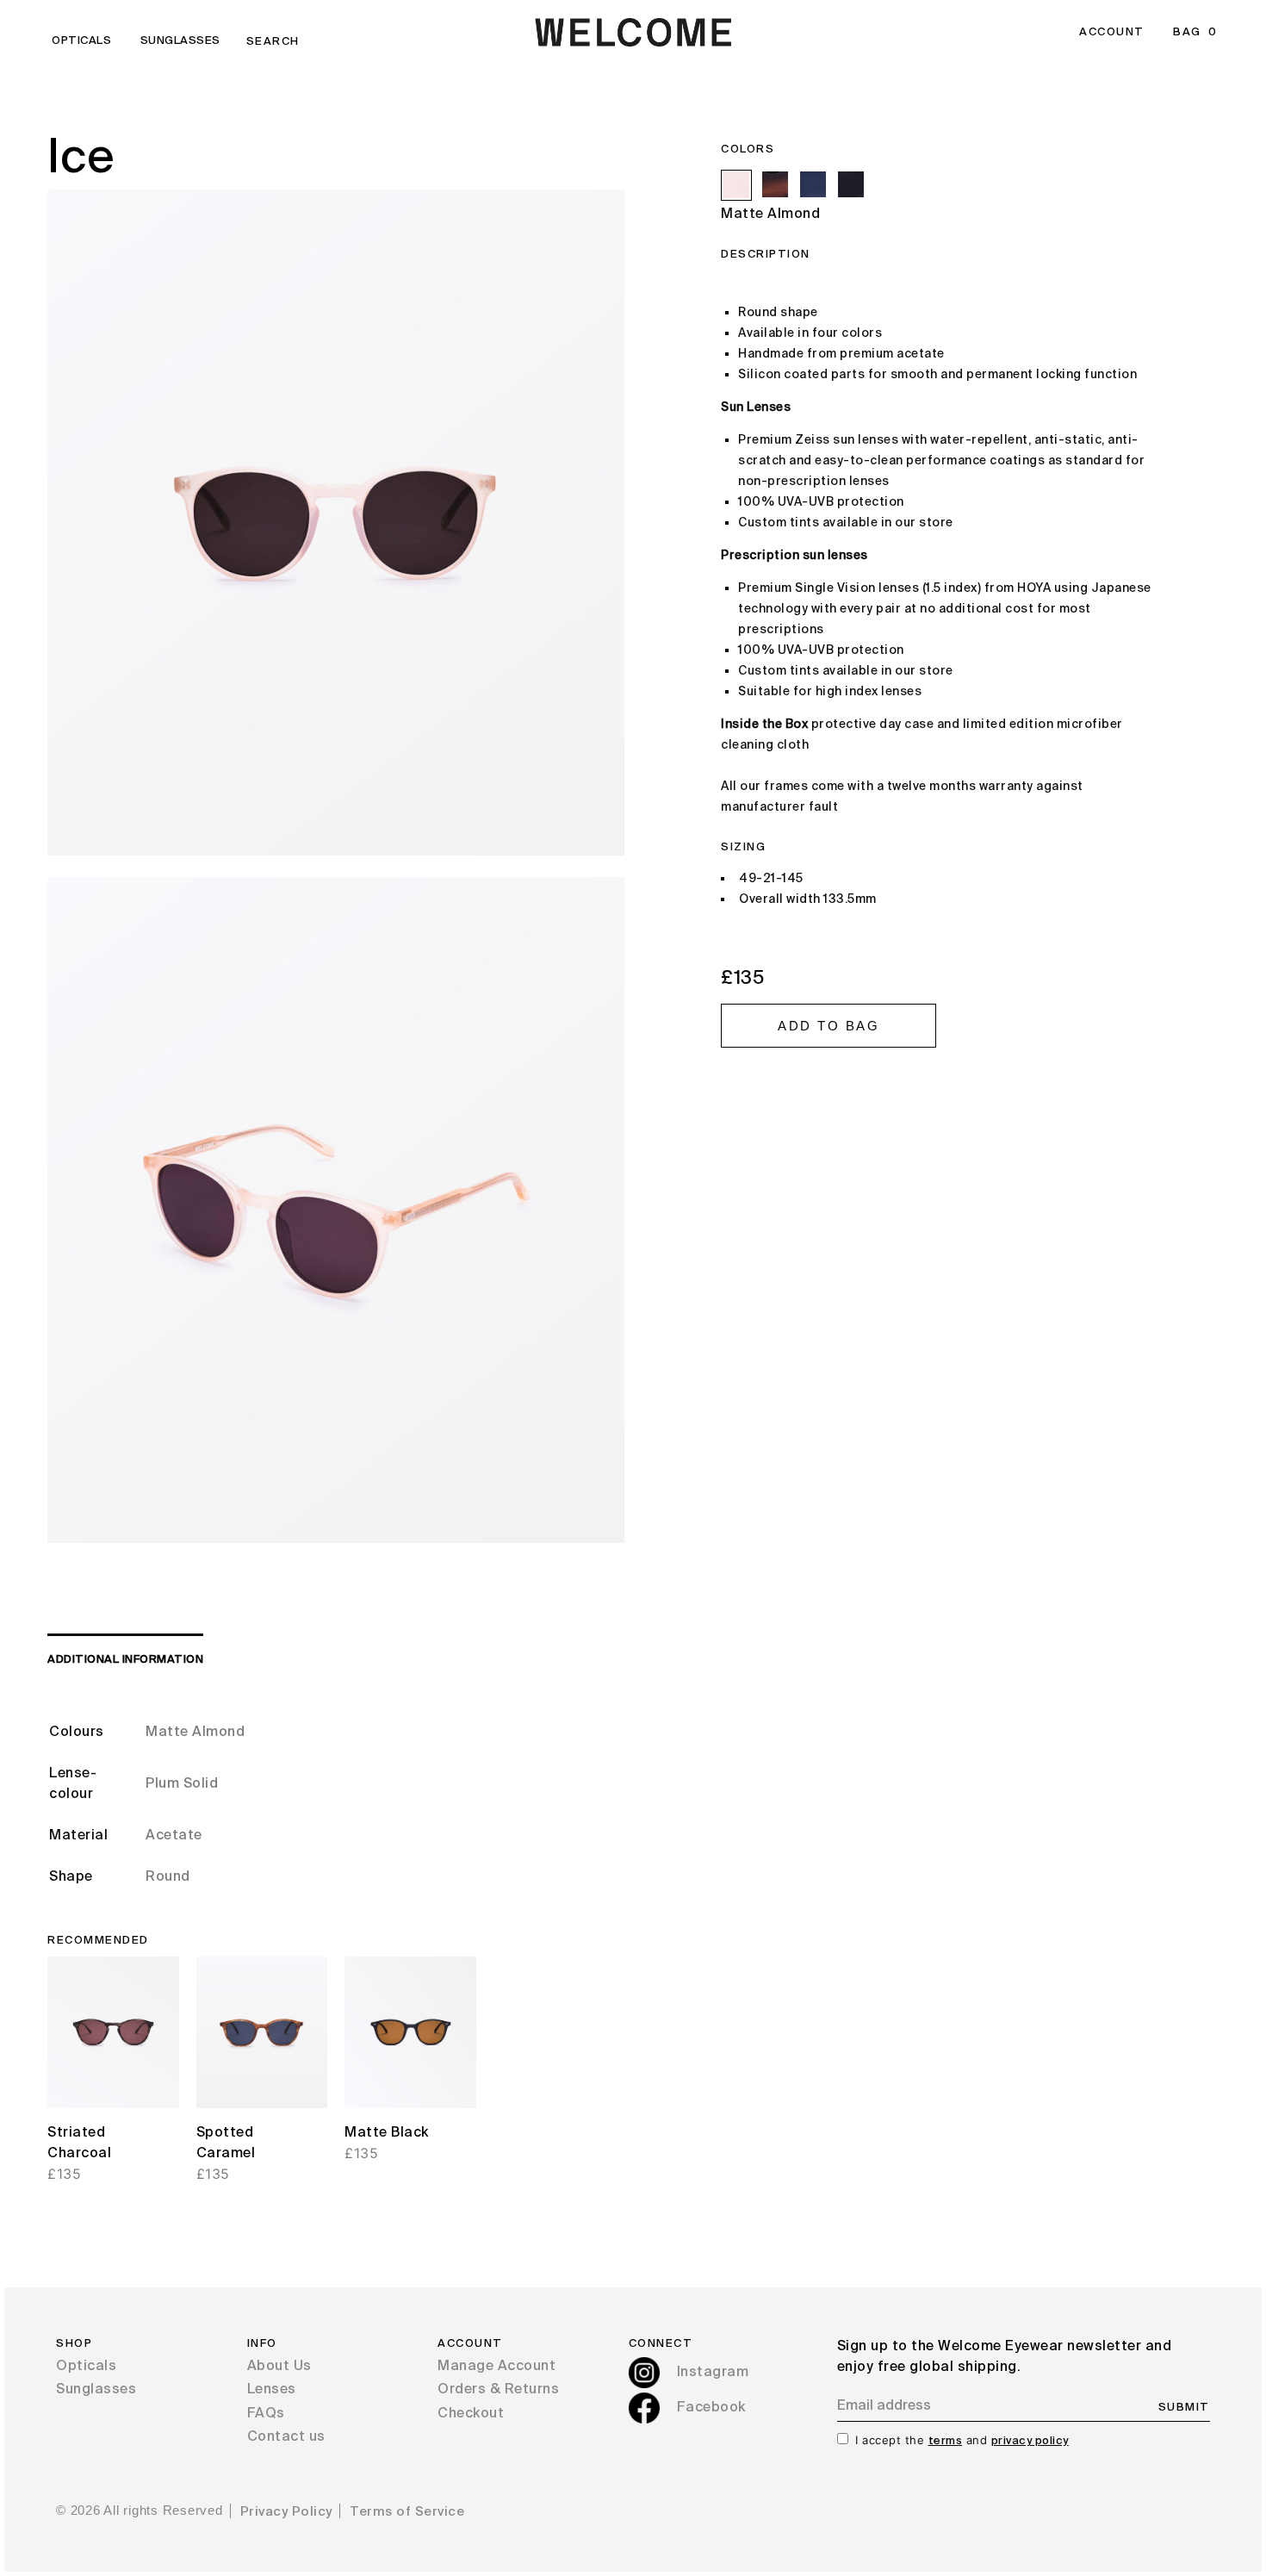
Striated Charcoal (79, 2144)
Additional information (125, 1660)
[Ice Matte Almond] (736, 185)
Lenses (272, 2390)
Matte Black (387, 2133)
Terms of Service (407, 2512)
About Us (279, 2367)
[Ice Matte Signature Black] (851, 184)
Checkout (471, 2414)
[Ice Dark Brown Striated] (775, 184)
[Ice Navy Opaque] (813, 184)
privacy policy (1030, 2441)
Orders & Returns (498, 2390)
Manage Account (496, 2367)
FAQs (266, 2414)
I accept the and (962, 2440)
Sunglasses (180, 41)
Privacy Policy (286, 2512)
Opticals (81, 41)
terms (946, 2441)
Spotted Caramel (226, 2144)
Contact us (286, 2437)
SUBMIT (1184, 2408)
